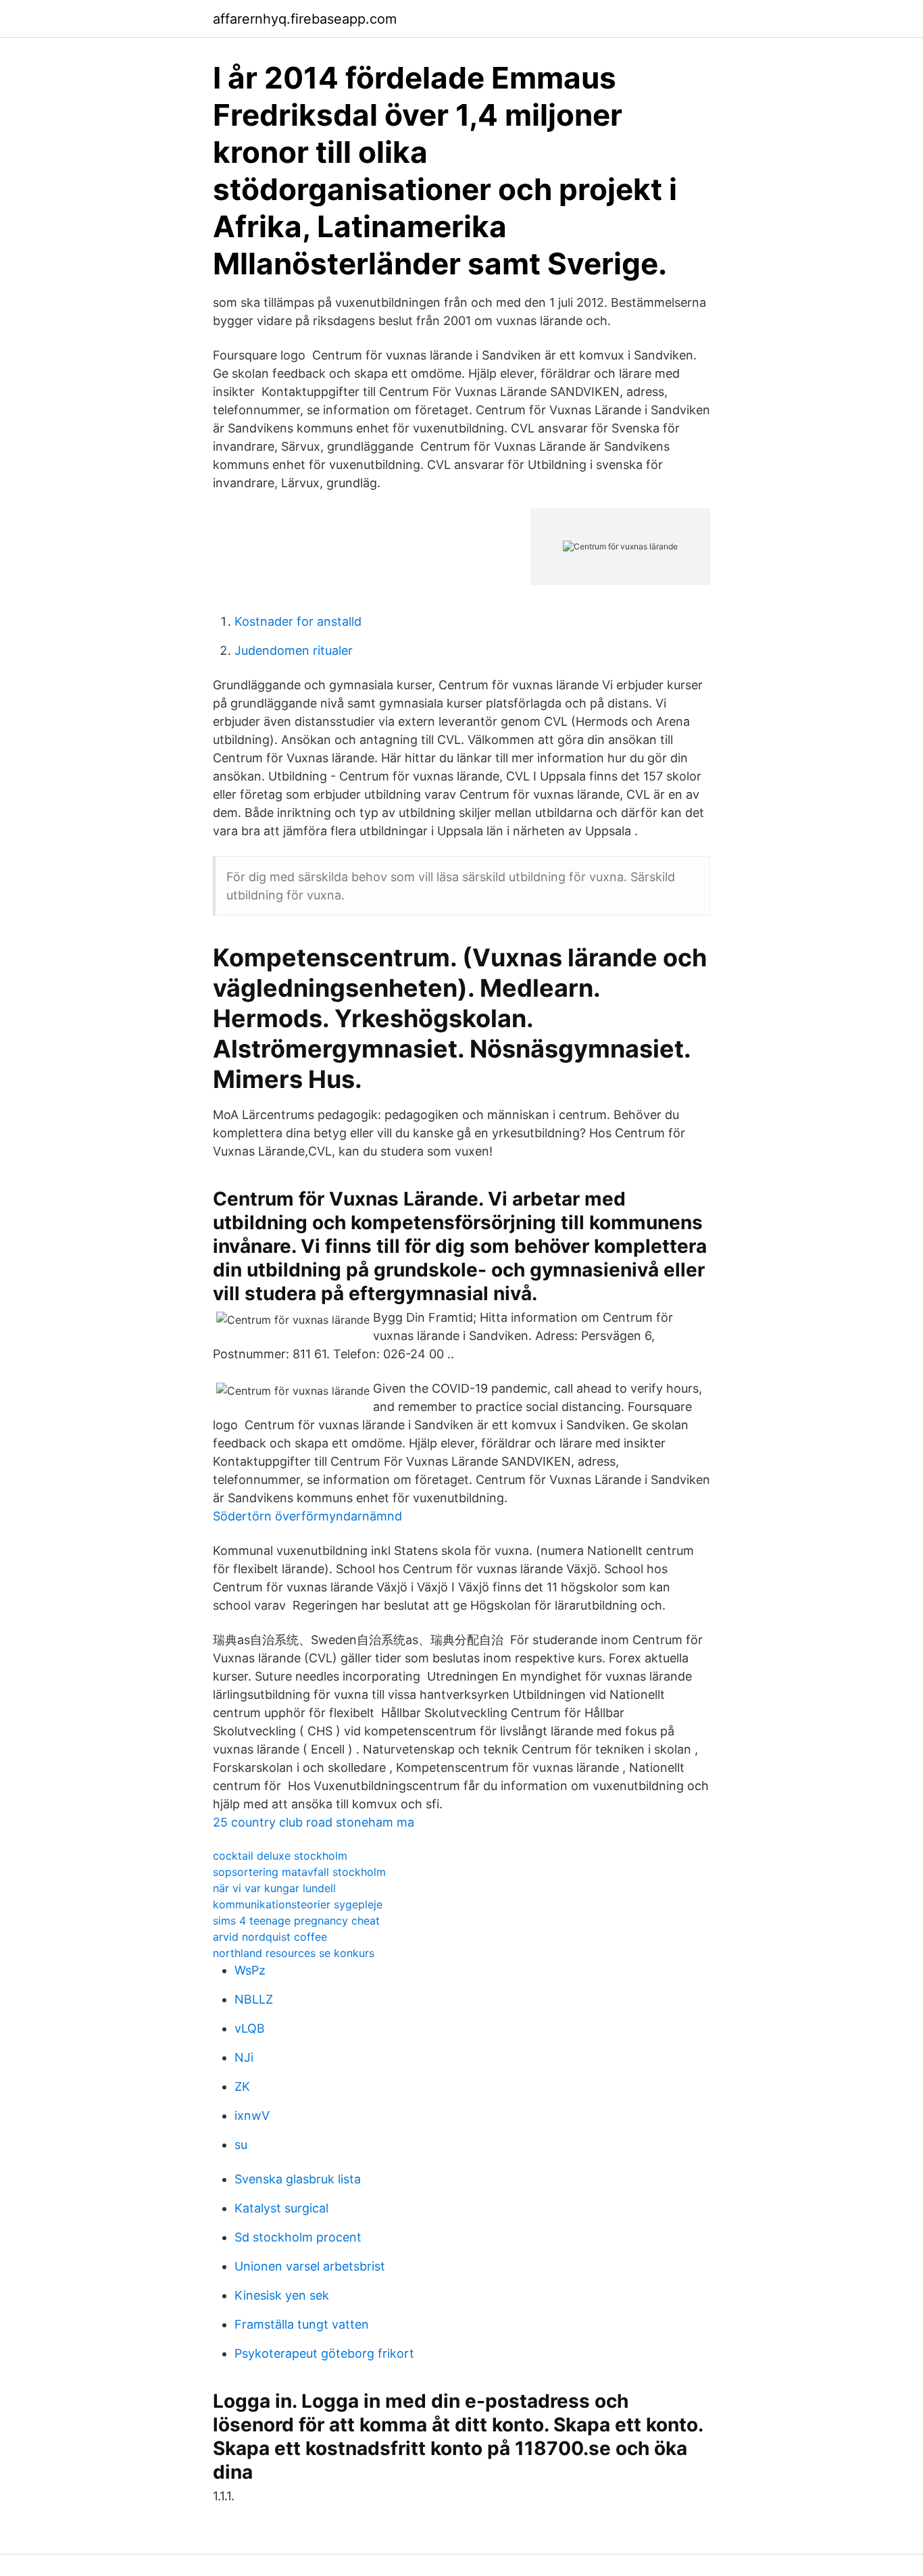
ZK (242, 2086)
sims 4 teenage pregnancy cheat (296, 1921)
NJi (244, 2057)
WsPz (250, 1970)
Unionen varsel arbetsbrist (310, 2266)
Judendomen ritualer (294, 650)
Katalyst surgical (281, 2208)
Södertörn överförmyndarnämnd (307, 1516)
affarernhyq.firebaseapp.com (305, 19)
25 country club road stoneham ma (314, 1822)
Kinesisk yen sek (282, 2295)
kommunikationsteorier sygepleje (298, 1904)
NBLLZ (254, 1999)
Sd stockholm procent (298, 2237)
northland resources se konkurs (294, 1953)
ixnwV (252, 2115)
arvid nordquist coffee (270, 1937)
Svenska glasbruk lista (298, 2179)
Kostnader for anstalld (298, 621)
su (241, 2145)
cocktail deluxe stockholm (280, 1856)
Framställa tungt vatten (302, 2324)
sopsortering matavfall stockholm (299, 1872)
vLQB (250, 2028)
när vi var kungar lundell (274, 1888)
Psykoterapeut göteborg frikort (324, 2353)
